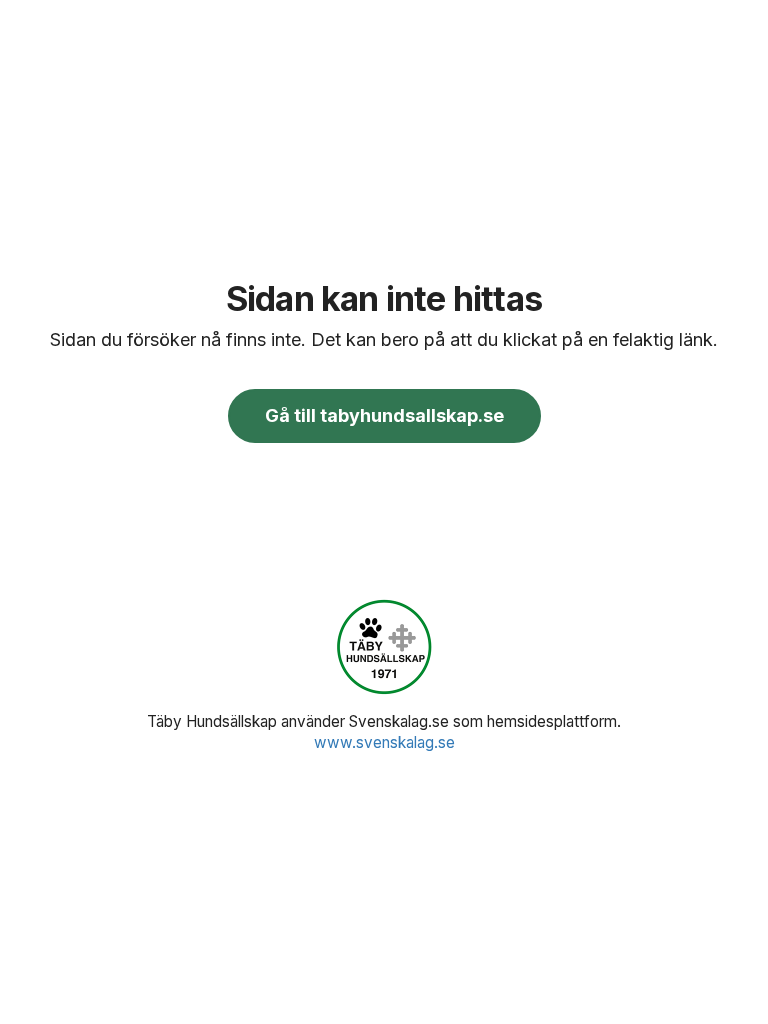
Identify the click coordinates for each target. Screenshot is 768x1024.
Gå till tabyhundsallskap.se (384, 415)
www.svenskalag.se (384, 742)
